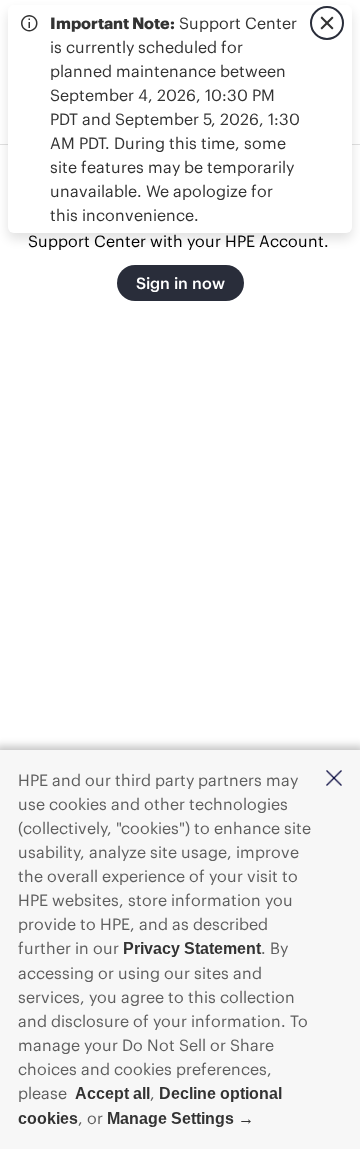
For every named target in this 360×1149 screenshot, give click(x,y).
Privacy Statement (192, 948)
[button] (334, 779)
